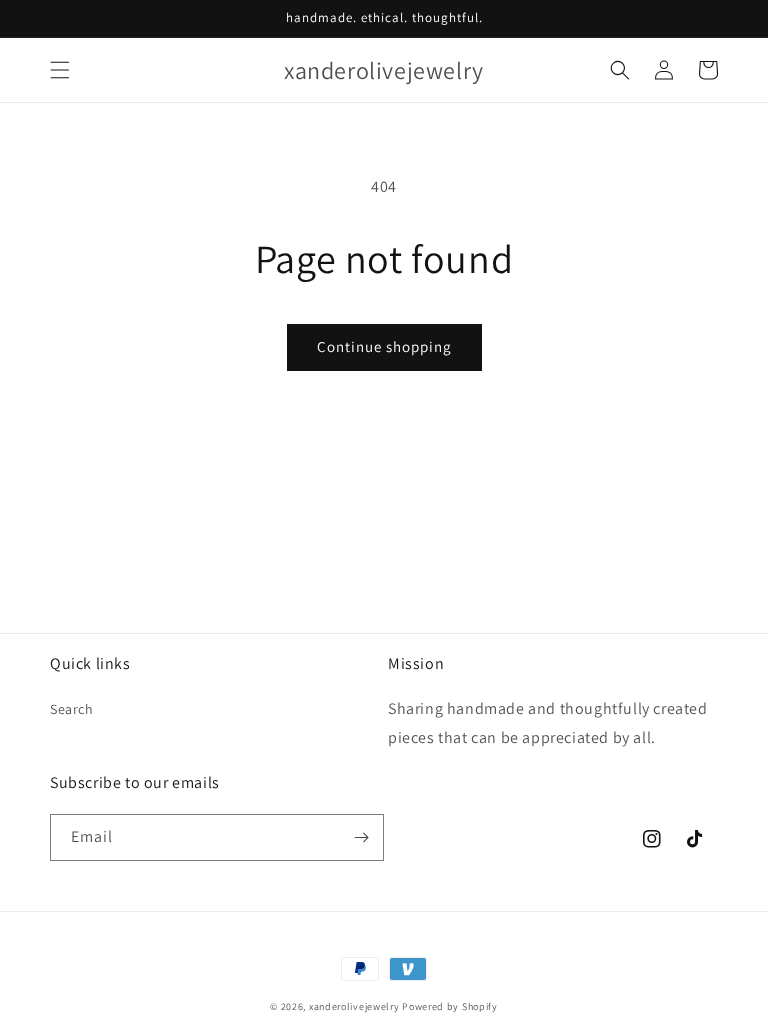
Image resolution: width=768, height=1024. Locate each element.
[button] (60, 70)
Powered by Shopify (450, 1006)
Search (72, 709)
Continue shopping (384, 346)
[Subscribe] (361, 837)
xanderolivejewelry (354, 1006)
